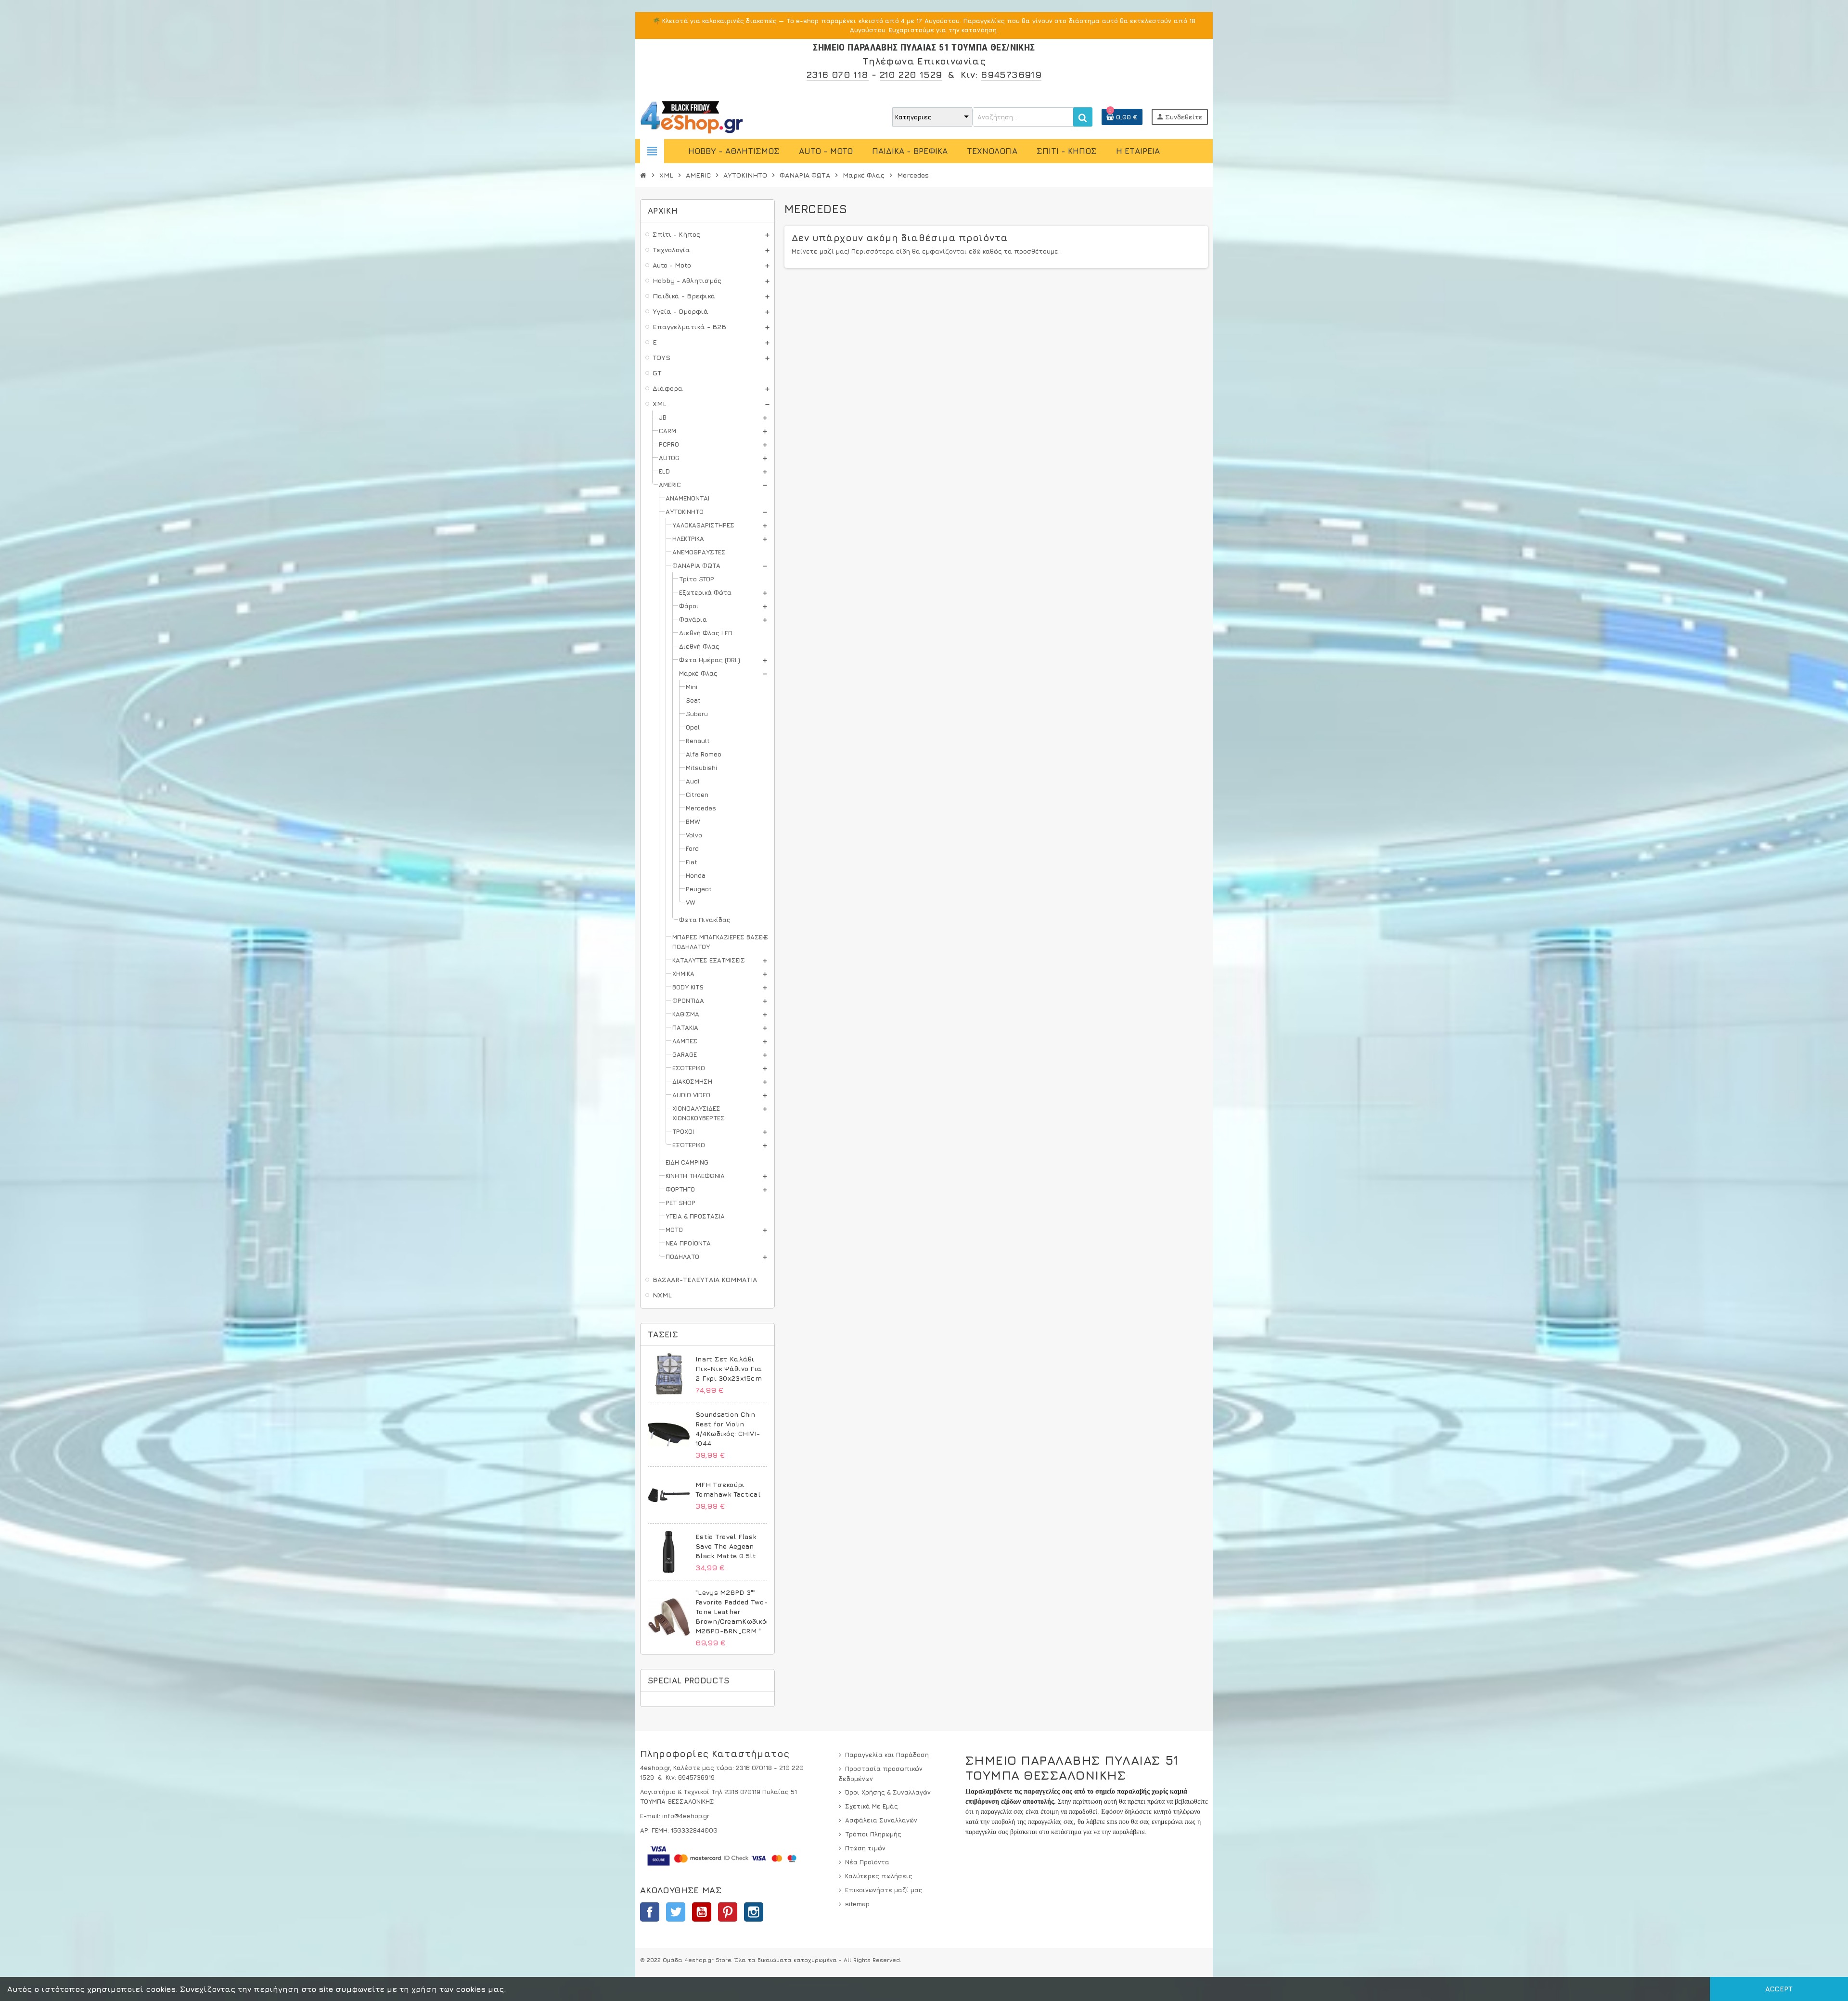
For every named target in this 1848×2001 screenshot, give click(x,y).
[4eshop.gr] (692, 116)
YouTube (702, 1912)
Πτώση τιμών (865, 1848)
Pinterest (728, 1912)
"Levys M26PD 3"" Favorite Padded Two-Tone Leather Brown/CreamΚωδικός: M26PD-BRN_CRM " (733, 1611)
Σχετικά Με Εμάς (872, 1806)
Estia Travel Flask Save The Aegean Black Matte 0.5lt (726, 1546)
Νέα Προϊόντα (867, 1862)
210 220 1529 (911, 74)
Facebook (650, 1912)
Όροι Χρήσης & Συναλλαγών (888, 1792)
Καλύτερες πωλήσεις (879, 1876)
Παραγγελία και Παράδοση (887, 1755)
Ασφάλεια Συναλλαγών (881, 1820)
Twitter (676, 1912)
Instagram (754, 1912)
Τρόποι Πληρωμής (873, 1834)
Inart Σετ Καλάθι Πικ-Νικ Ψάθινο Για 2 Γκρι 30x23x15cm (729, 1368)
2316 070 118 (838, 74)
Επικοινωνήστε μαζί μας (884, 1890)
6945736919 (1011, 74)
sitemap (857, 1904)
